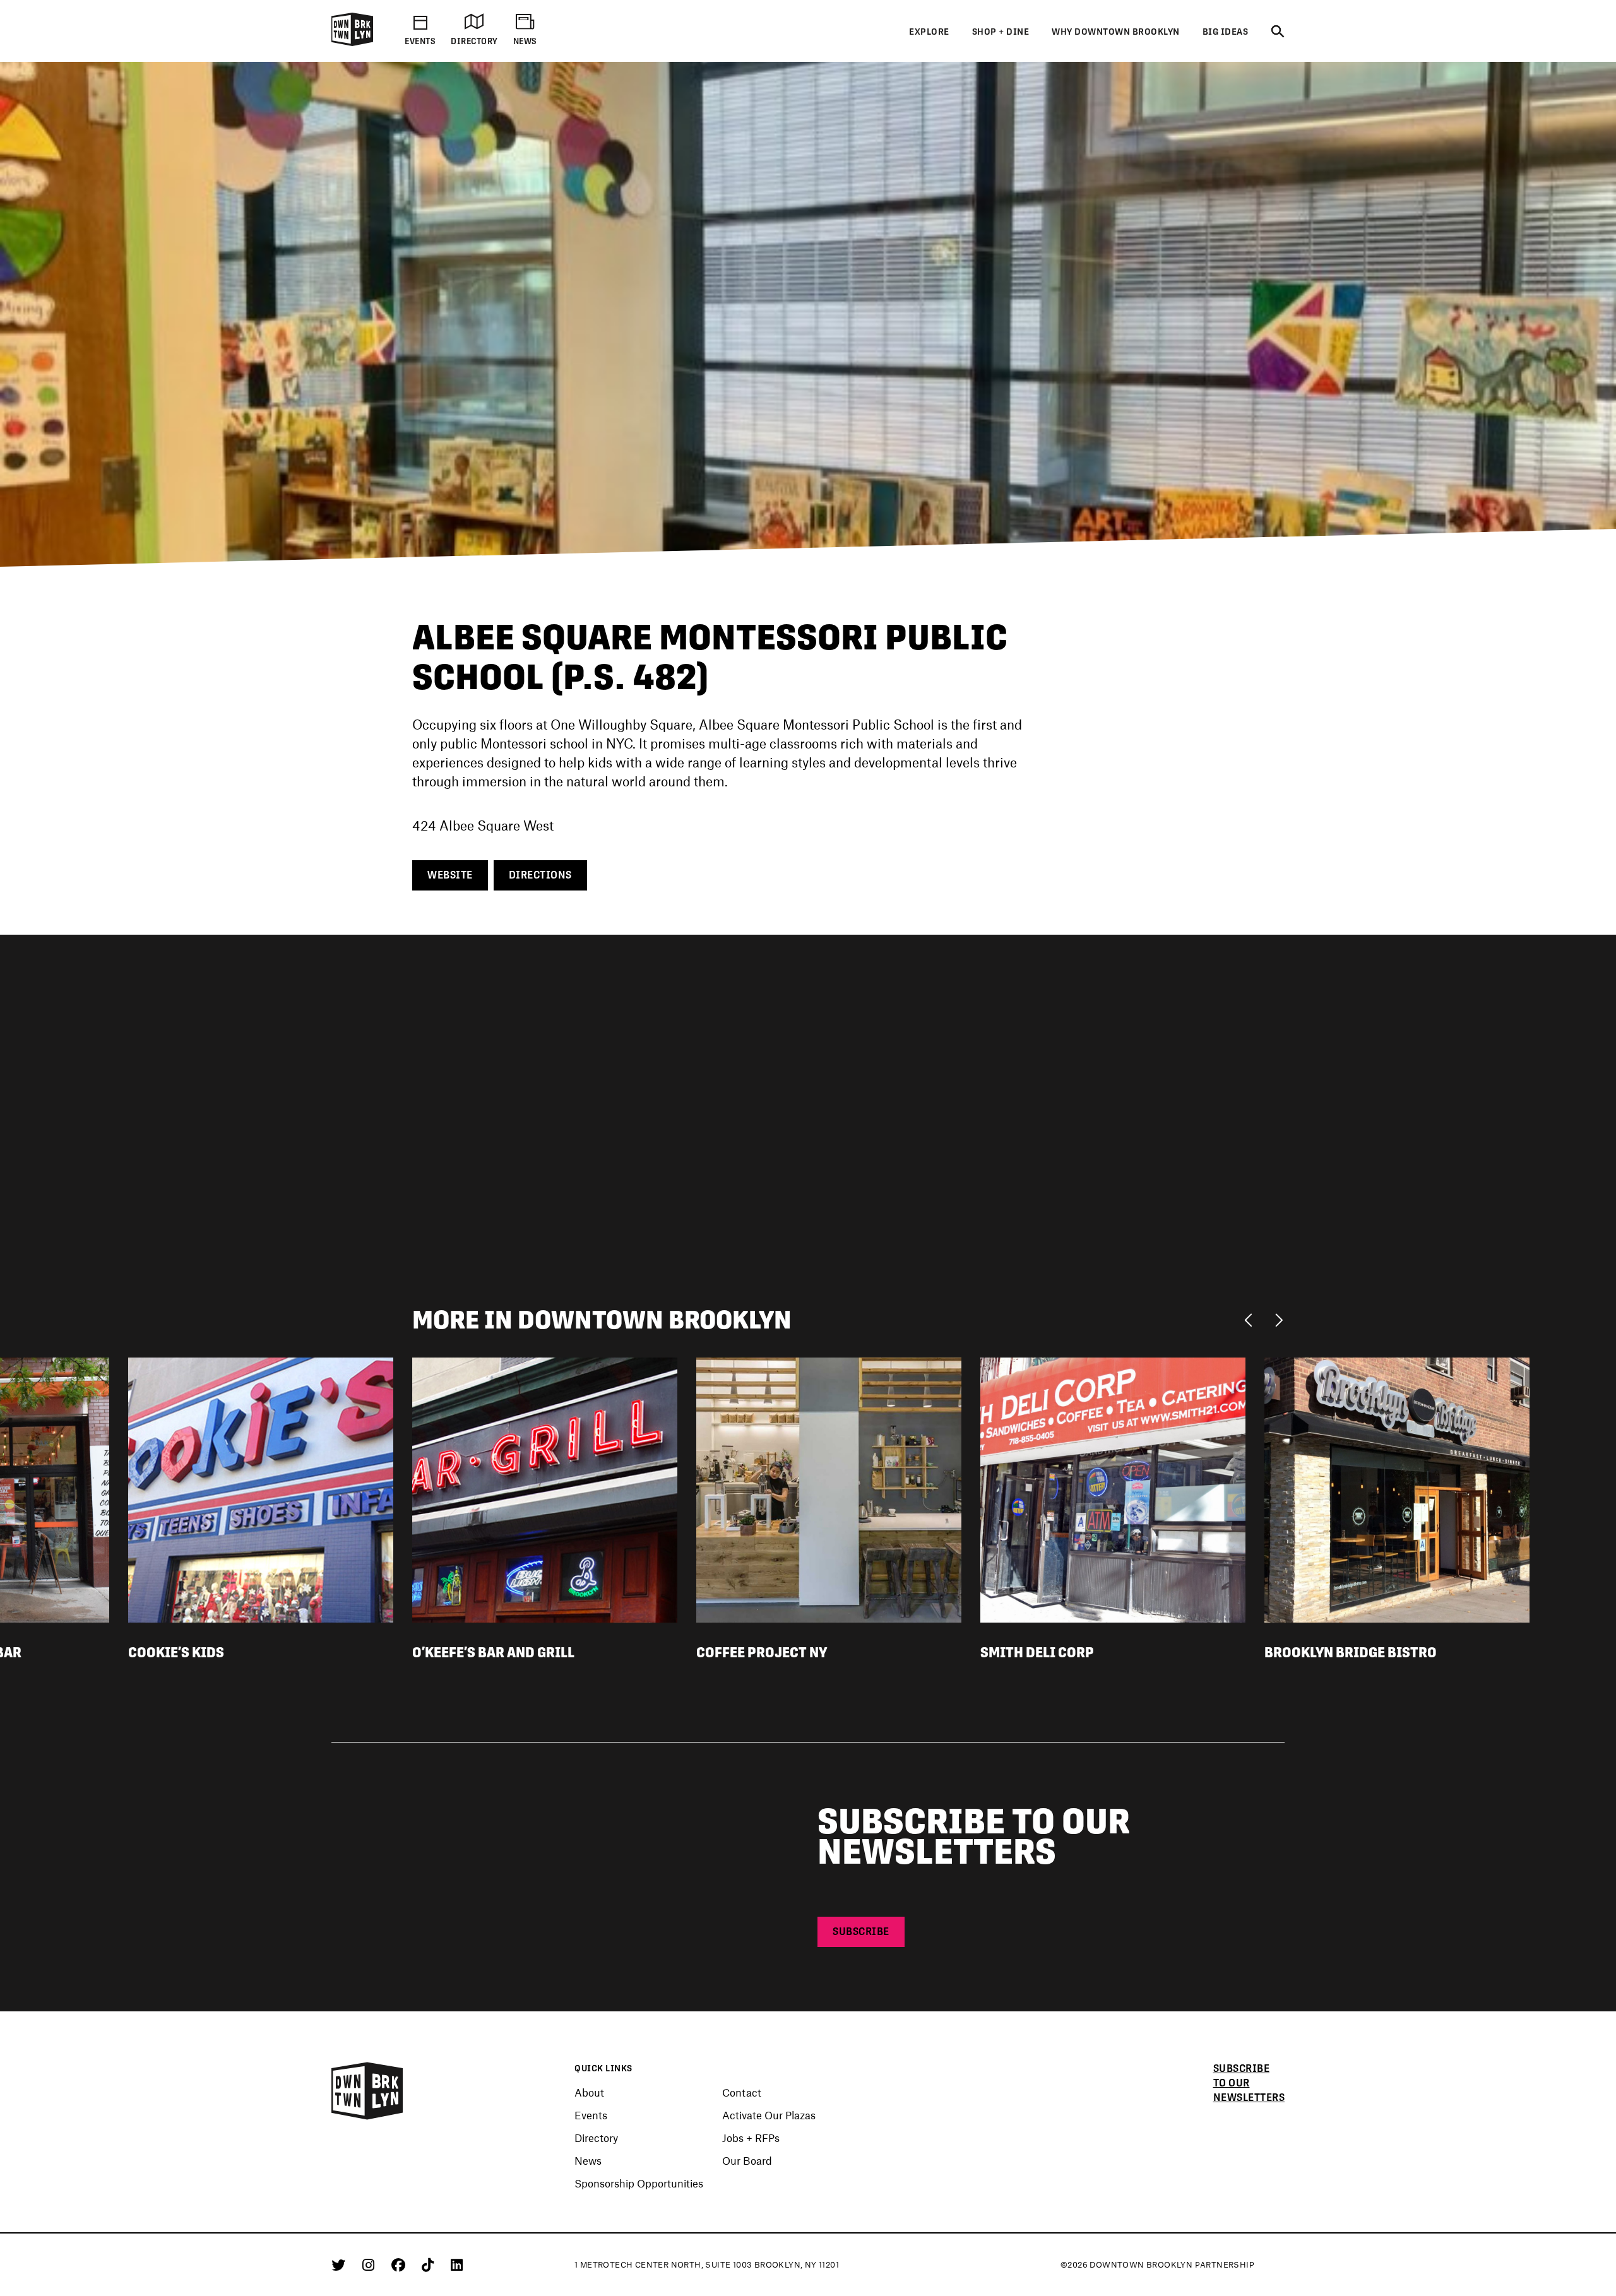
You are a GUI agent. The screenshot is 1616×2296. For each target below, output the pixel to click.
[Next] (1279, 1319)
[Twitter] (341, 2264)
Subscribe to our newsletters (1249, 2083)
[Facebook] (401, 2264)
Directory (596, 2138)
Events (591, 2115)
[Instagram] (371, 2264)
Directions (540, 875)
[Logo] (352, 44)
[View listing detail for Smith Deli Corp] (1113, 1489)
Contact (742, 2092)
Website (450, 875)
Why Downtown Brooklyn (1116, 32)
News (588, 2160)
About (589, 2092)
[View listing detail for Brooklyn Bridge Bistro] (1397, 1489)
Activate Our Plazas (769, 2115)
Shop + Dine (1001, 32)
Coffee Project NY (762, 1652)
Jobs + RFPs (751, 2138)
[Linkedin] (457, 2264)
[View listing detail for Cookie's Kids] (261, 1489)
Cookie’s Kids (176, 1652)
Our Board (747, 2160)
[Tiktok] (430, 2264)
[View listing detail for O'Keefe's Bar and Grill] (545, 1489)
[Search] (1278, 32)
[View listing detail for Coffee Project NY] (829, 1489)
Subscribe (861, 1932)
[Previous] (1251, 1319)
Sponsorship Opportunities (639, 2183)
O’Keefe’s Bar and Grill (493, 1652)
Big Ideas (1226, 32)
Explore (929, 32)
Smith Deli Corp (1037, 1652)
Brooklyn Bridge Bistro (1351, 1652)
